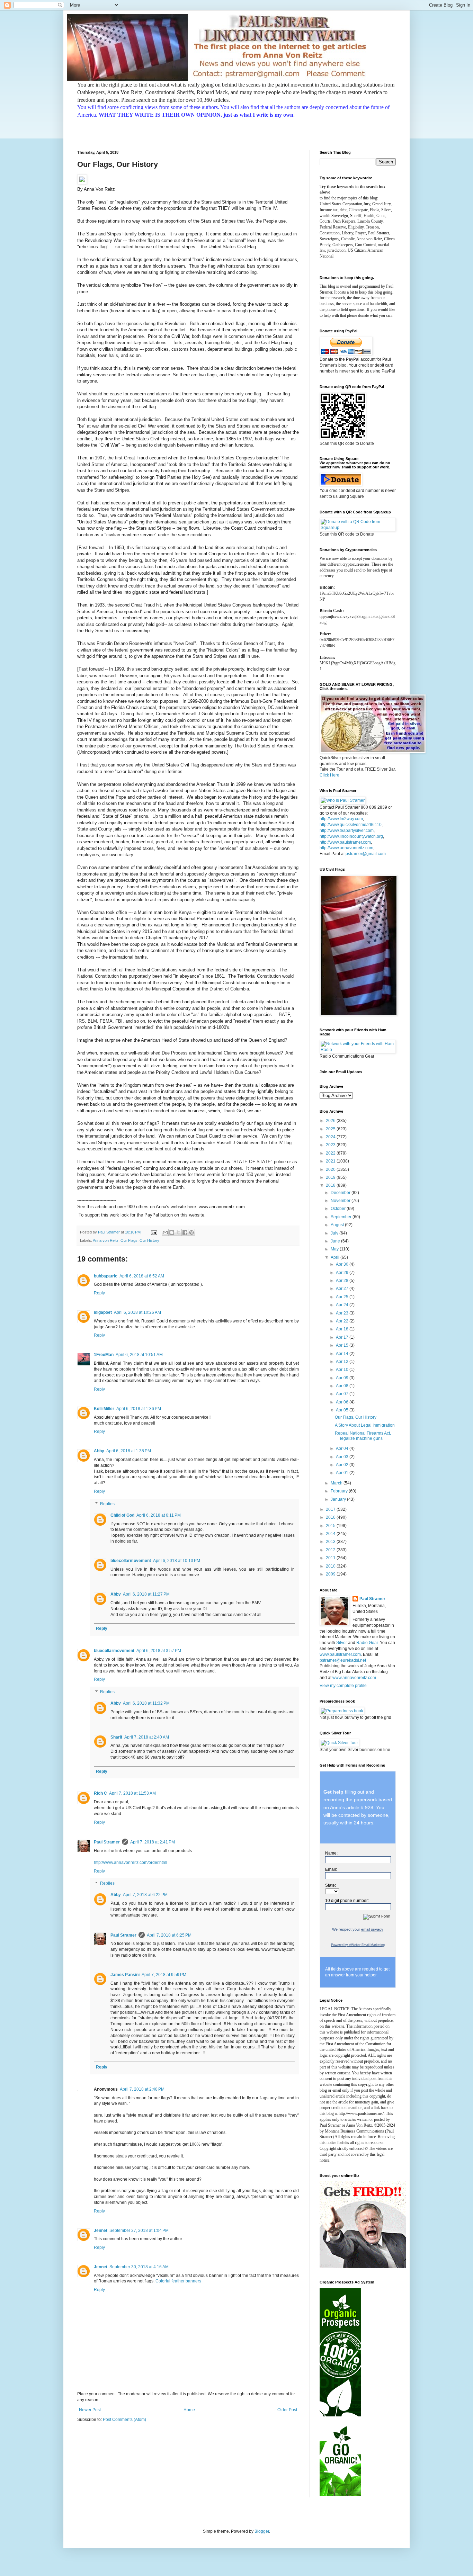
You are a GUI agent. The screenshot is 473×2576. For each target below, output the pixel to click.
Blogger (262, 2531)
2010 (331, 1566)
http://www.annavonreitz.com (346, 848)
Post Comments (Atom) (124, 2420)
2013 (331, 1542)
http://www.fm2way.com (341, 819)
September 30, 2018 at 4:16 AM (139, 2267)
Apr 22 (343, 1321)
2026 (331, 1121)
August (338, 1225)
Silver (342, 1643)
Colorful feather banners (178, 2281)
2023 (331, 1145)
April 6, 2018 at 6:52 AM (142, 1276)
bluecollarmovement (131, 1561)
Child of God (122, 1515)
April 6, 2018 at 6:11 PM (159, 1515)
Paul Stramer (107, 1842)
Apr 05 (343, 1410)
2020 (331, 1169)
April (336, 1257)
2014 (331, 1534)
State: (331, 1885)
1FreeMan (104, 1355)
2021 (331, 1161)
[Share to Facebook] (185, 1232)
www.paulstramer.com (340, 1654)
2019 (331, 1177)
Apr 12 (343, 1362)
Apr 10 (343, 1370)
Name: (331, 1853)
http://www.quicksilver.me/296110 (351, 825)
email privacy (372, 1929)
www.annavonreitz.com (354, 1678)
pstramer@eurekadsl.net (343, 1660)
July (335, 1233)
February (340, 1491)
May (335, 1249)
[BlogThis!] (172, 1232)
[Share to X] (178, 1232)
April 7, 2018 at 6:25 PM (169, 1935)
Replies (107, 1504)
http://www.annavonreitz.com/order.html (131, 1863)
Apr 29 (343, 1273)
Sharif (116, 1737)
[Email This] (165, 1232)
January (339, 1499)
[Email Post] (154, 1232)
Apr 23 (343, 1313)
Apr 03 (343, 1457)
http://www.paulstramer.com (345, 842)
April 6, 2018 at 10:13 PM (177, 1561)
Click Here (329, 775)
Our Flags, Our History (356, 1417)
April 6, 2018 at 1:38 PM (129, 1451)
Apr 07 (343, 1394)
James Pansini (125, 1975)
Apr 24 (343, 1305)
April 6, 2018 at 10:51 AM (139, 1355)
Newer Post (90, 2410)
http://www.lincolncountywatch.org (351, 836)
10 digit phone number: (347, 1901)
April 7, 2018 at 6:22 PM (145, 1895)
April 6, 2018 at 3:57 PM (159, 1651)
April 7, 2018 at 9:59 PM (164, 1975)
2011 (331, 1558)
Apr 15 (343, 1345)
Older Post (287, 2410)
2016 (331, 1517)
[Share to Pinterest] (191, 1232)
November (341, 1201)
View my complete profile (343, 1686)
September (342, 1217)
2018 (331, 1185)
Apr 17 (343, 1337)
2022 (331, 1153)
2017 (331, 1509)
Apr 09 (343, 1378)
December (341, 1193)
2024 (331, 1137)
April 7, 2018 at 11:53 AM (132, 1793)
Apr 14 (343, 1354)
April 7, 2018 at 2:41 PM (153, 1842)
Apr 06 (343, 1402)
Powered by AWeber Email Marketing (358, 1945)
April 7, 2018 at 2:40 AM (147, 1737)
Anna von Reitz (106, 1240)
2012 (331, 1550)
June (336, 1241)
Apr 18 (343, 1329)
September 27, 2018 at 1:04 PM (139, 2231)
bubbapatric (106, 1276)
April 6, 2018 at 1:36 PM (139, 1409)
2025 (331, 1129)
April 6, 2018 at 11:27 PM (146, 1594)
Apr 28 (343, 1281)
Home (189, 2410)
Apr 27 (343, 1289)
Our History (149, 1240)
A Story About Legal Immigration (365, 1425)
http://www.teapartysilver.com (347, 831)
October (339, 1209)
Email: (331, 1869)
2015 (331, 1526)
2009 (331, 1574)
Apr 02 (343, 1465)
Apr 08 (343, 1386)
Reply (99, 1293)
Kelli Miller (104, 1409)
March (337, 1483)
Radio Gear (367, 1643)
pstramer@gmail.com (366, 854)
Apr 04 (343, 1448)
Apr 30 (343, 1264)
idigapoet (103, 1312)
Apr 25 (343, 1297)
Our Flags (129, 1240)
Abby (99, 1451)
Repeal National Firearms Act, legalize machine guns (363, 1436)
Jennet (101, 2231)
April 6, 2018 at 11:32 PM (146, 1703)
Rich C (100, 1793)
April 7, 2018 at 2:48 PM (142, 2089)
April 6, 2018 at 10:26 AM (137, 1312)
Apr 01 (343, 1473)
